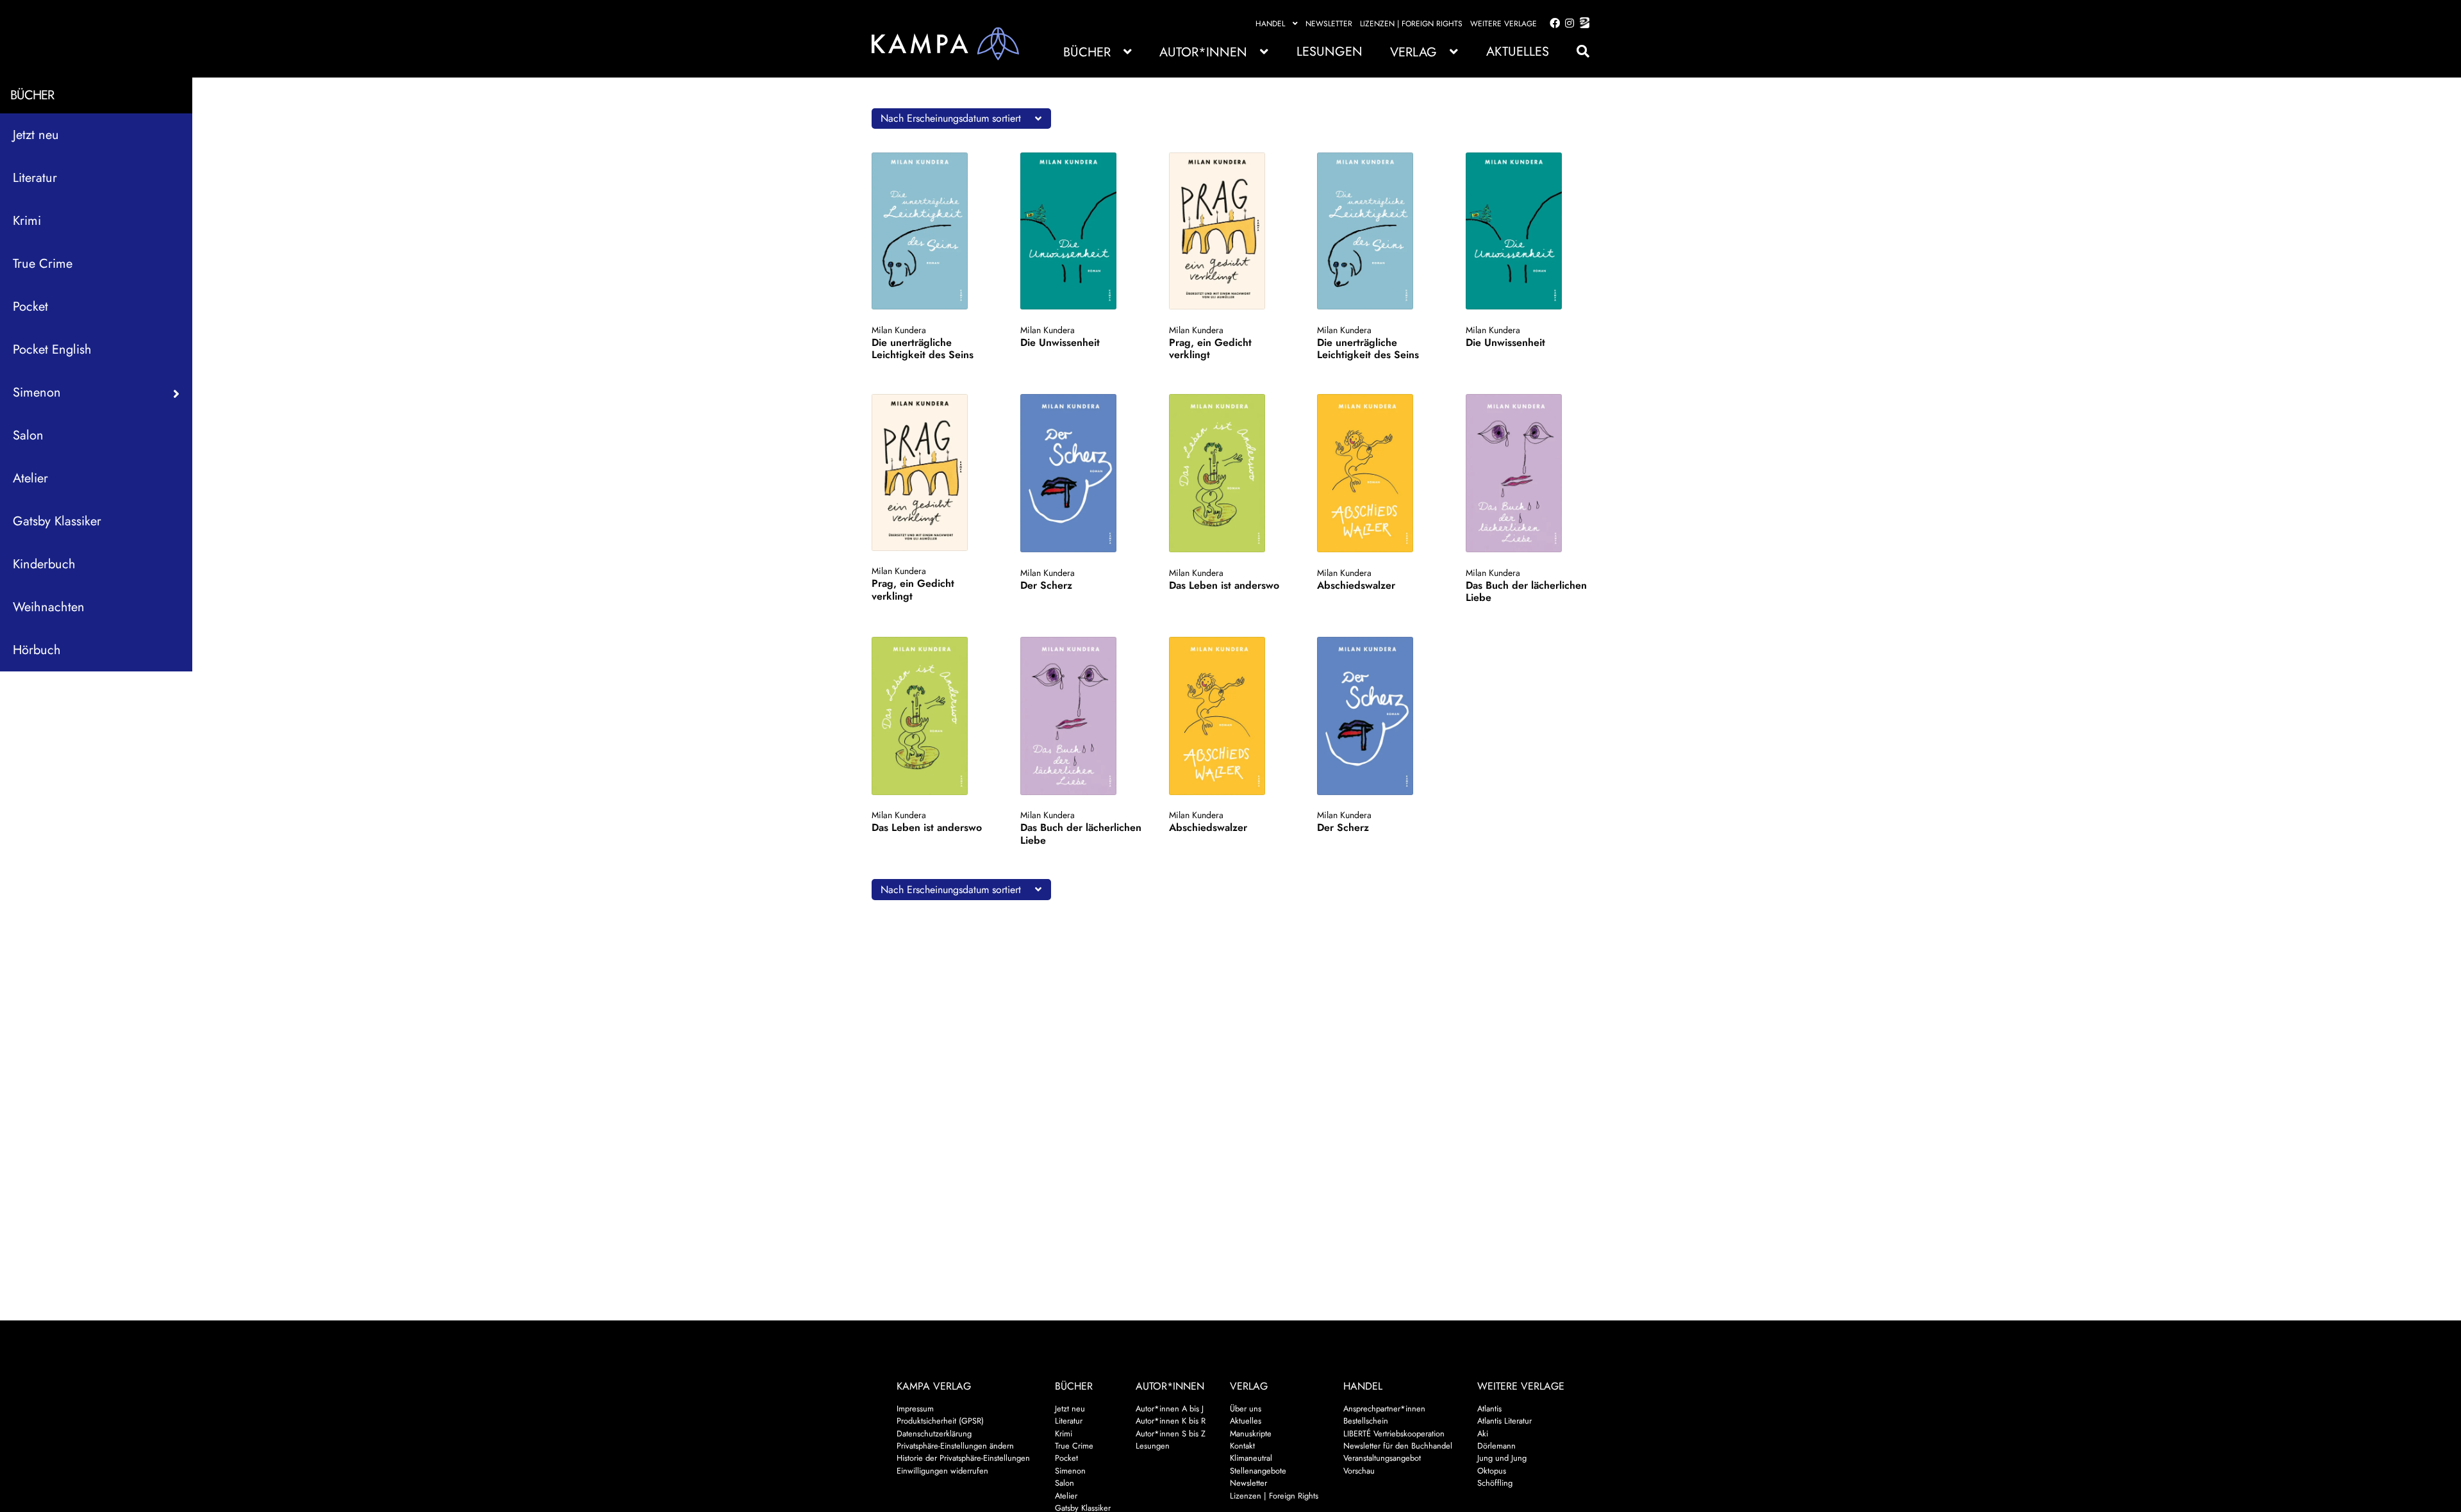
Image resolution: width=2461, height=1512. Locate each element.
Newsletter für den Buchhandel (1398, 1446)
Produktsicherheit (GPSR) (940, 1421)
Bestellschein (1366, 1421)
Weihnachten (49, 607)
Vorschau (1359, 1471)
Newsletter (1329, 24)
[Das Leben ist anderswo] (1230, 473)
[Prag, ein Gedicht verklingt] (1230, 231)
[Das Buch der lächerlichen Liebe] (1526, 473)
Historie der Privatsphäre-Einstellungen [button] (963, 1458)
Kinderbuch (44, 564)
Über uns (1246, 1409)
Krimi (27, 221)
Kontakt (1242, 1446)
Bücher (1087, 52)
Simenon (1070, 1471)
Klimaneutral (1251, 1458)
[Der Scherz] (1081, 473)
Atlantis (1489, 1409)
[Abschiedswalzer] (1378, 473)
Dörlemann (1496, 1446)
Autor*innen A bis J (1170, 1409)
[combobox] (961, 119)
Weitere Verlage (1504, 24)
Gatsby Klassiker (57, 521)
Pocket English (52, 349)
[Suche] (1577, 52)
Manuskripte (1251, 1434)
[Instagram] (1567, 24)
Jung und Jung (1502, 1458)
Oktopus (1492, 1471)
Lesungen (1330, 52)
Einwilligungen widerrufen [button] (942, 1471)
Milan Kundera (899, 330)
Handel (1270, 24)
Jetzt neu (36, 135)
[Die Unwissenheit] (1081, 231)
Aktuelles (1518, 52)
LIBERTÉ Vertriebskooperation (1394, 1434)
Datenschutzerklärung (934, 1434)
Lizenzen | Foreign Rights (1411, 24)
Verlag (1413, 52)
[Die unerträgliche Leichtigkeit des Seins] (932, 231)
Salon (28, 435)
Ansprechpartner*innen (1384, 1409)
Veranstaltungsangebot (1382, 1458)
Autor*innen (1203, 52)
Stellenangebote (1258, 1471)
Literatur (35, 178)
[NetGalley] (1582, 24)
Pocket (30, 307)
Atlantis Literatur (1504, 1421)
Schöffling (1495, 1483)
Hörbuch (37, 650)
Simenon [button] (37, 392)
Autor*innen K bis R (1171, 1421)
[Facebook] (1552, 24)
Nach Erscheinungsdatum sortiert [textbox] (951, 118)
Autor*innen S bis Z (1171, 1434)
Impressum (915, 1409)
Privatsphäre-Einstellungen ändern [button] (955, 1446)
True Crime (43, 264)
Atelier (30, 478)
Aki (1483, 1434)
